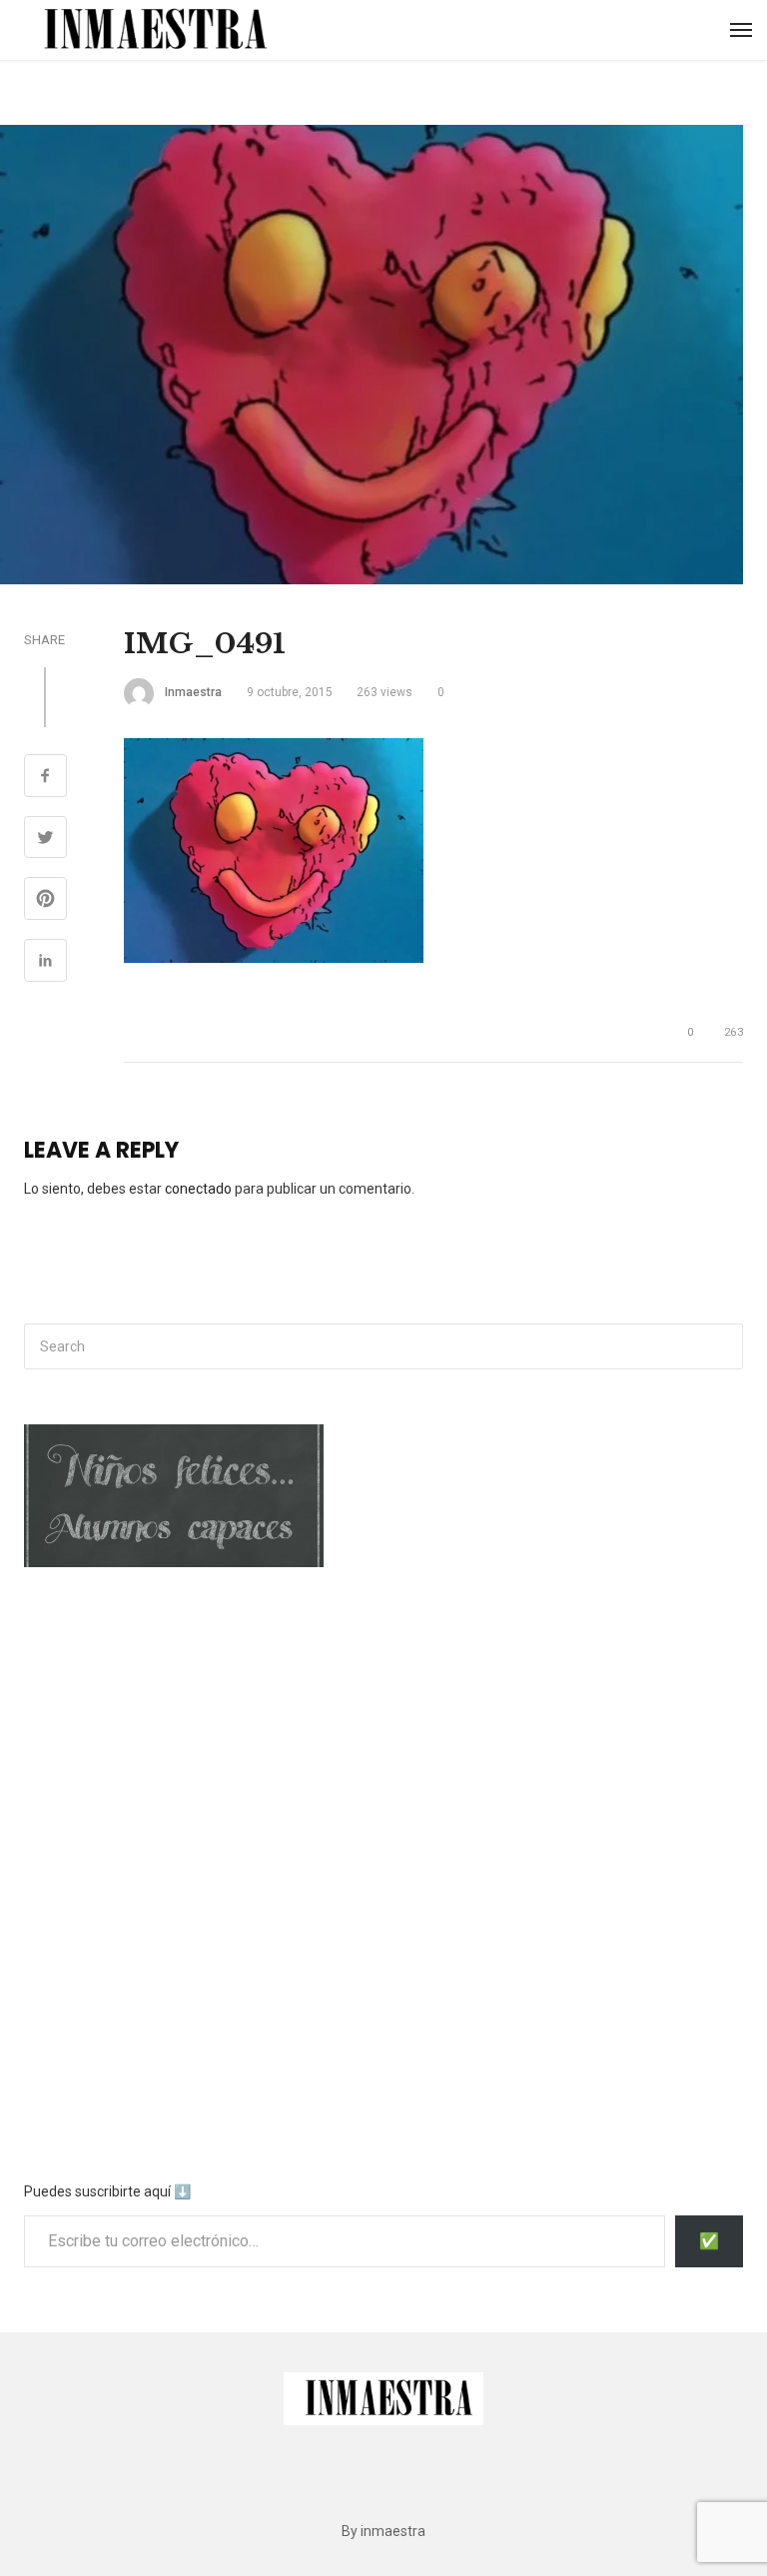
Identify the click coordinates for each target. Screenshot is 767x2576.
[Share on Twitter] (45, 840)
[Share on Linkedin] (45, 963)
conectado (198, 1189)
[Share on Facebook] (45, 778)
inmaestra (193, 692)
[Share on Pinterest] (45, 901)
